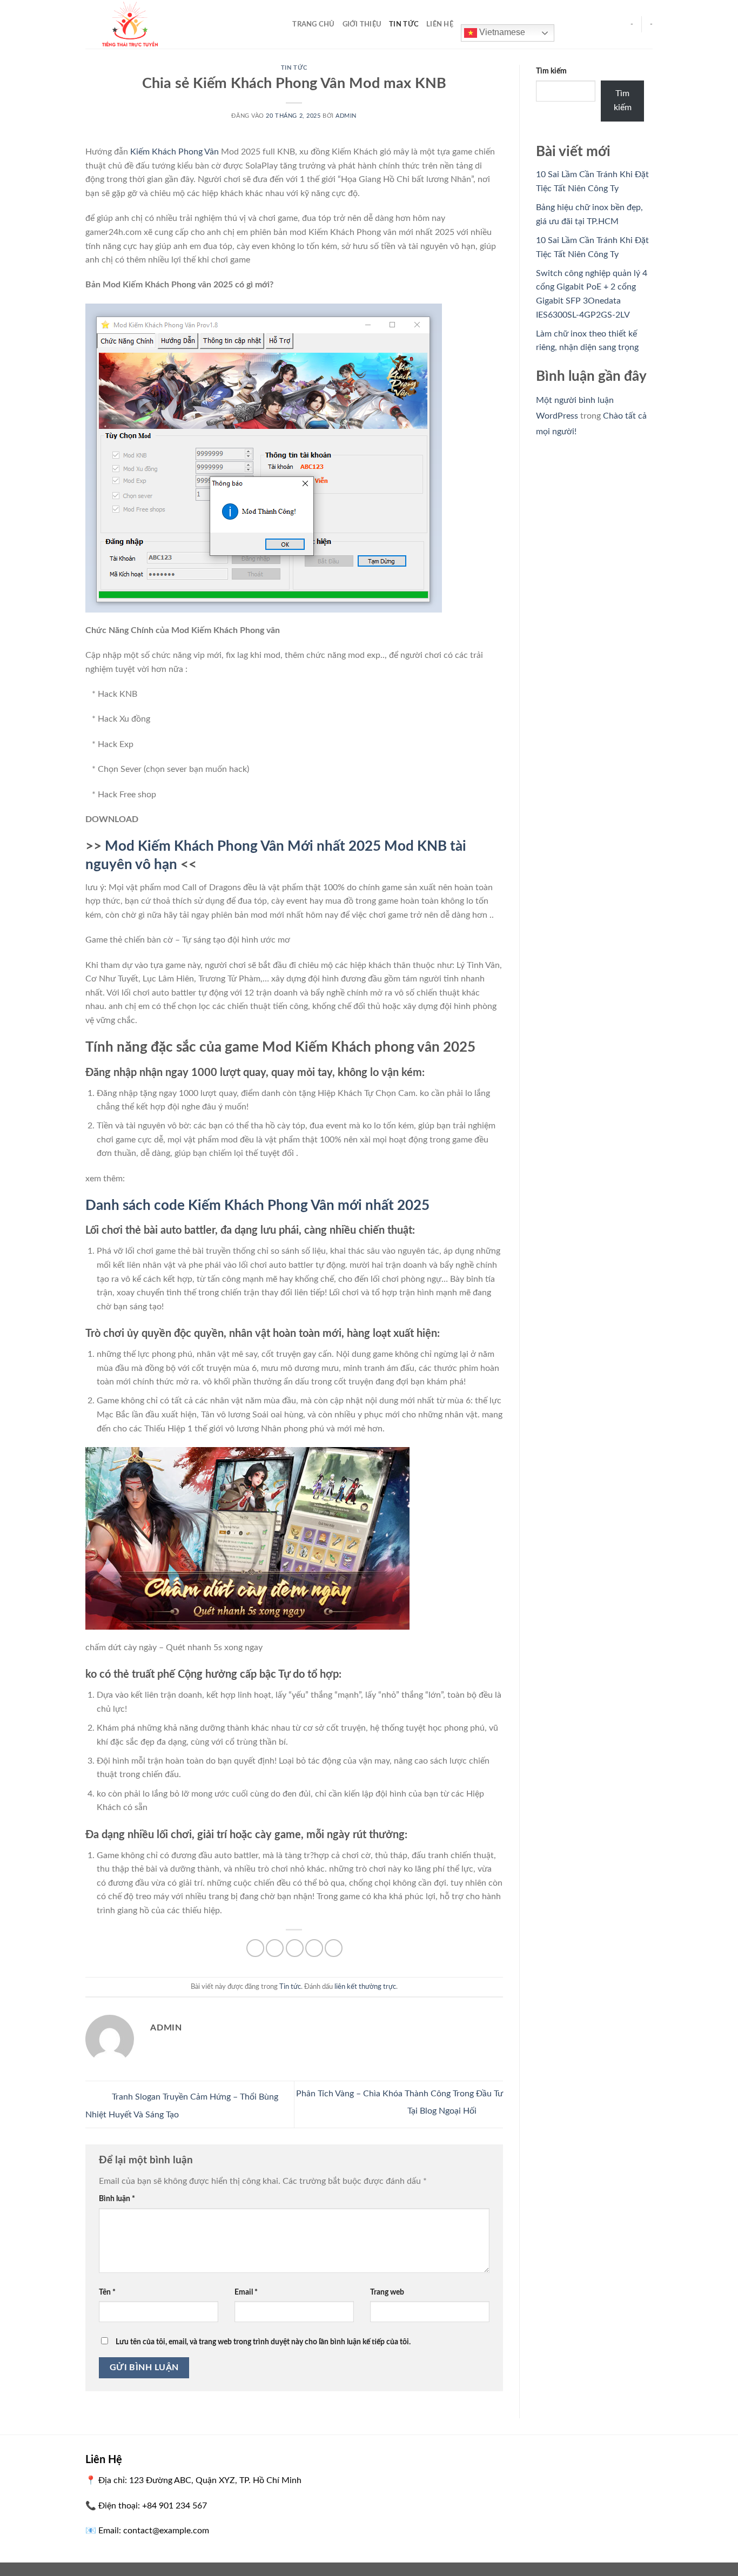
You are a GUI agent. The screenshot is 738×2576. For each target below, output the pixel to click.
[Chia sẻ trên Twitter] (275, 1948)
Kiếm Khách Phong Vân (175, 152)
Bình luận (117, 2199)
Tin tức (404, 24)
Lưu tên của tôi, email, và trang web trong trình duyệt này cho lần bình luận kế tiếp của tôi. (263, 2342)
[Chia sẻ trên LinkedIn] (334, 1948)
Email (246, 2292)
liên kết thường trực (365, 1987)
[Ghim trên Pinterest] (314, 1948)
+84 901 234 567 (175, 2506)
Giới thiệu (362, 24)
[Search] (281, 24)
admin (346, 116)
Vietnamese (501, 32)
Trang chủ (313, 24)
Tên (107, 2292)
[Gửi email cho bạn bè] (295, 1948)
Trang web (387, 2292)
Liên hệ (440, 24)
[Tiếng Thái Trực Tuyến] (173, 24)
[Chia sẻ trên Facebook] (255, 1948)
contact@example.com (166, 2531)
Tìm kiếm (551, 71)
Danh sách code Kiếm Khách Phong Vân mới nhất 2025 (257, 1206)
